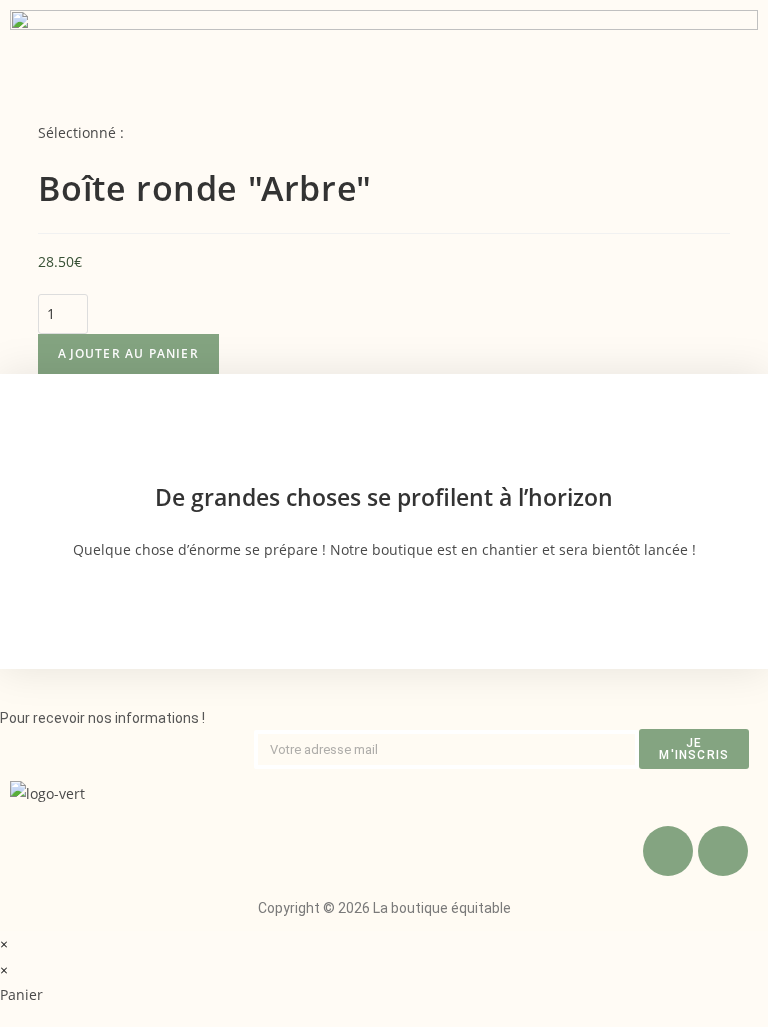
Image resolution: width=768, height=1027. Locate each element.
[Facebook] (668, 851)
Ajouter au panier (128, 353)
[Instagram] (723, 851)
